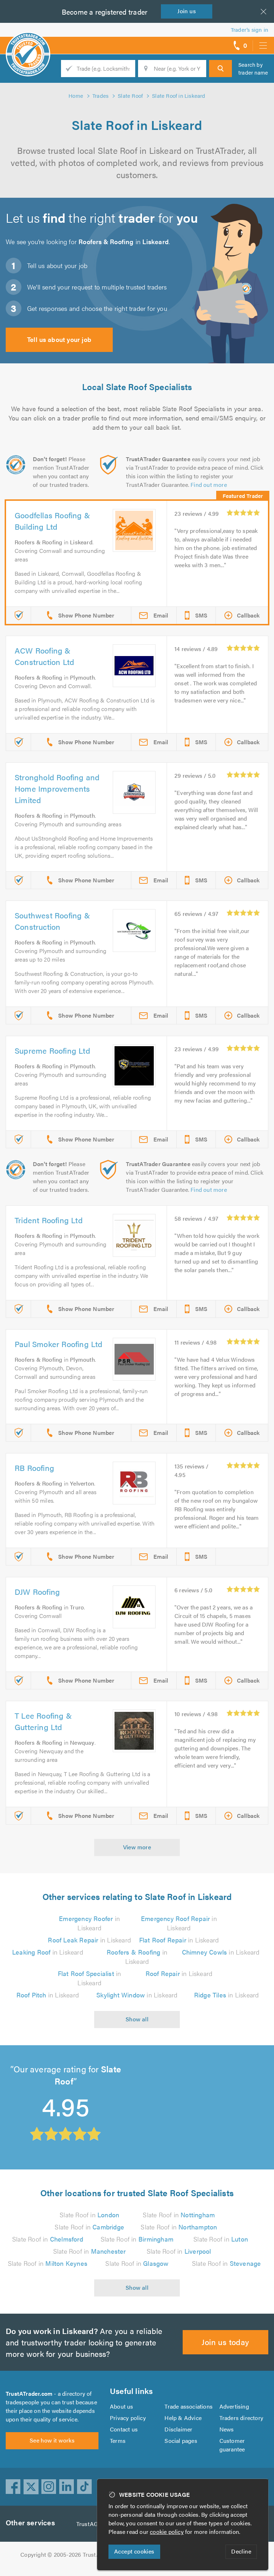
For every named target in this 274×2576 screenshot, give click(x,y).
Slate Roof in (89, 2215)
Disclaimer (178, 2429)
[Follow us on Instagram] (49, 2487)
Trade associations (189, 2406)
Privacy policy (128, 2418)
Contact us (124, 2429)
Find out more (209, 485)
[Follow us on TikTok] (85, 2487)
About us (122, 2406)
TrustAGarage (94, 2524)
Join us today (225, 2342)
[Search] (220, 69)
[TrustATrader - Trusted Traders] (28, 43)
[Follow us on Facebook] (13, 2487)
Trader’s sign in (250, 29)
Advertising (234, 2406)
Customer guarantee (232, 2445)
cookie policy (167, 2532)
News (227, 2429)
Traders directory (241, 2418)
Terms (118, 2441)
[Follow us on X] (31, 2487)
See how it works (52, 2440)
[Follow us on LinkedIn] (67, 2487)
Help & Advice (183, 2418)
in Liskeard (89, 1923)
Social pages (181, 2441)
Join (187, 11)
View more (137, 1847)
